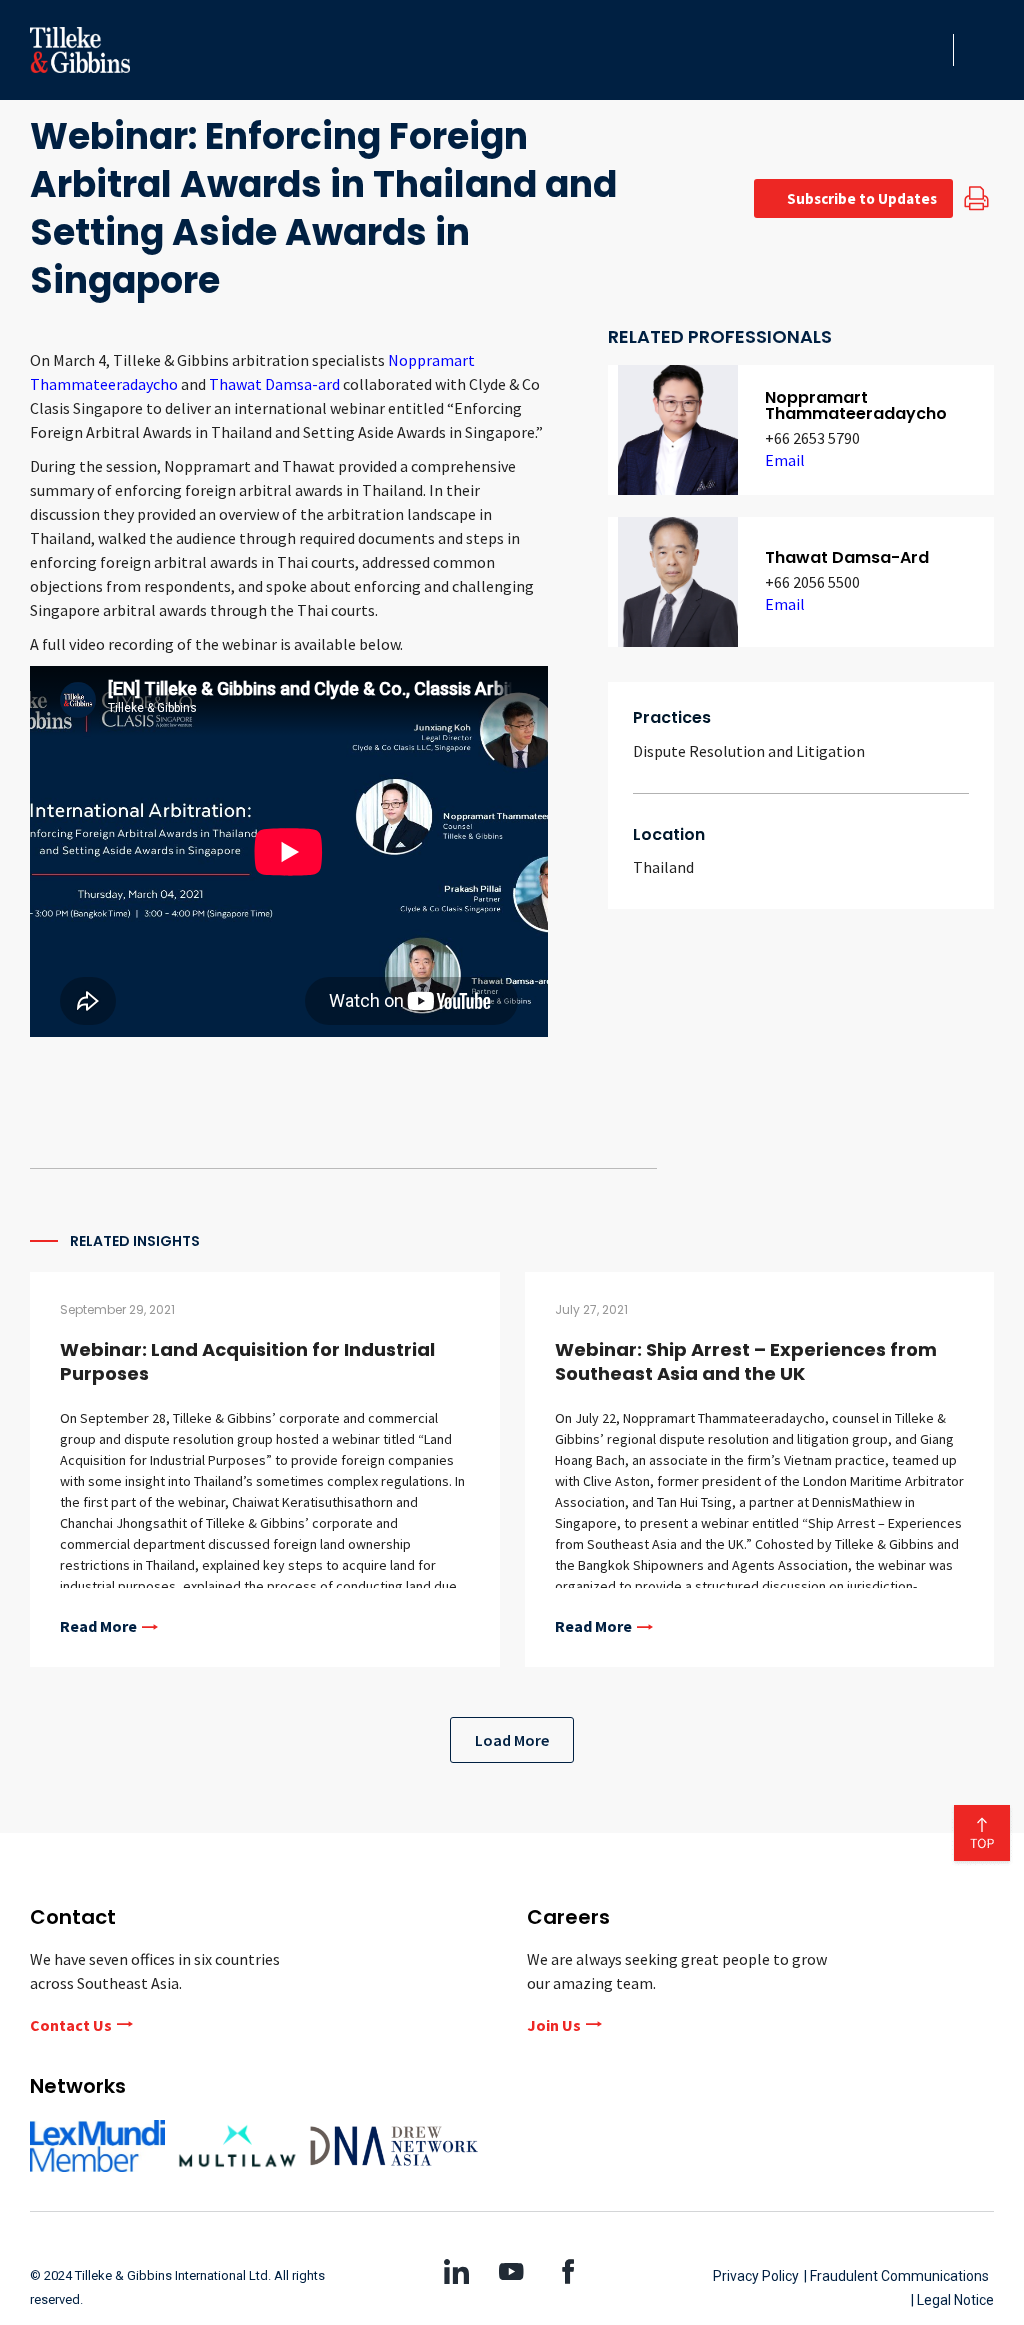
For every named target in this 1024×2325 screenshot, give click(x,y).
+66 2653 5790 (812, 438)
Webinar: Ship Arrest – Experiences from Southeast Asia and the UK (746, 1361)
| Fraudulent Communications (896, 2276)
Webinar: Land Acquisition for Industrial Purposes (247, 1361)
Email (785, 460)
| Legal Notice (952, 2300)
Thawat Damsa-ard (274, 384)
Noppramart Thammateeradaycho (856, 405)
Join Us (554, 2025)
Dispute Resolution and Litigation (749, 751)
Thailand (663, 867)
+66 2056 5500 (812, 582)
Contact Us (71, 2025)
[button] (932, 50)
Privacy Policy (756, 2276)
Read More (98, 1627)
